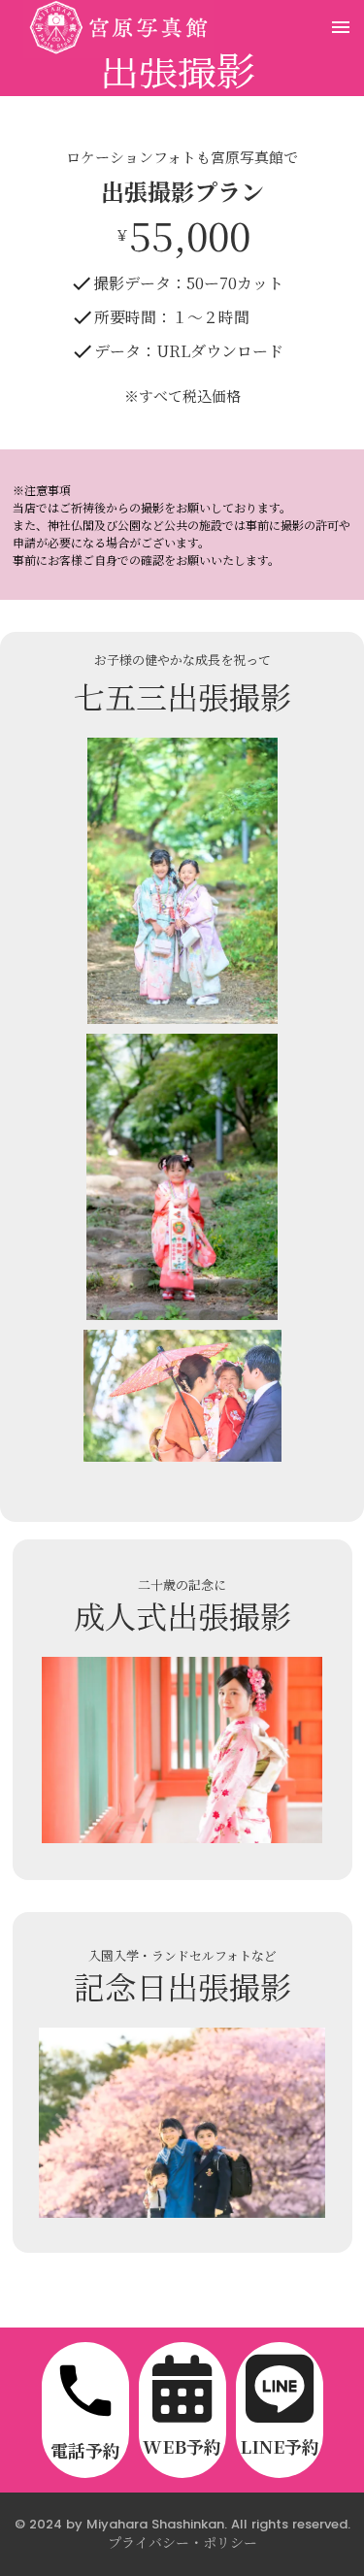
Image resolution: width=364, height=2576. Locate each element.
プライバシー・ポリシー (182, 2543)
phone (85, 2391)
